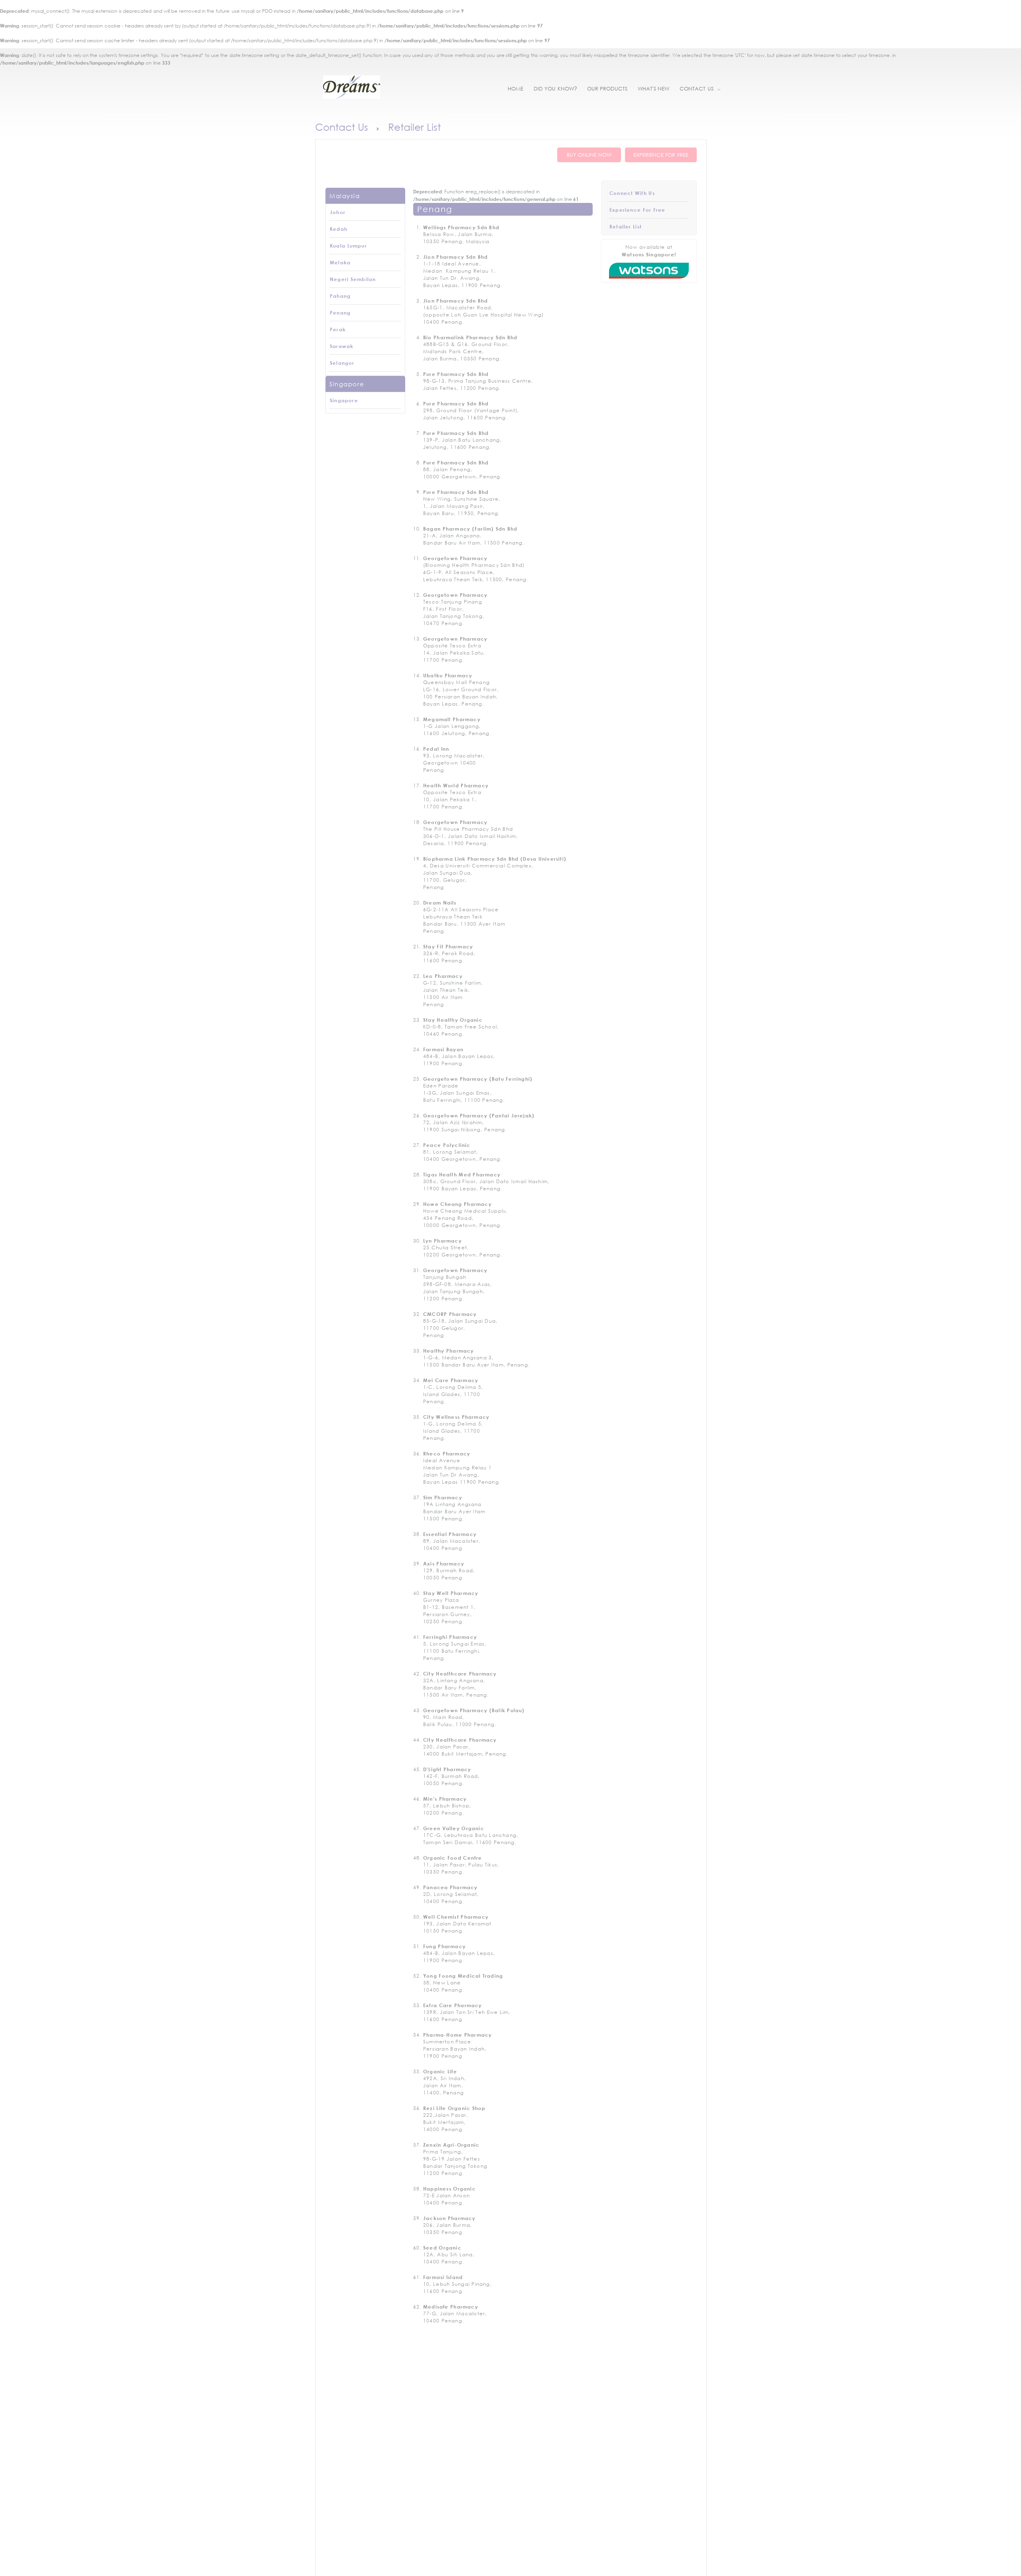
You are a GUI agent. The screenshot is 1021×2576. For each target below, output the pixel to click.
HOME (515, 89)
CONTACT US (694, 89)
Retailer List (626, 226)
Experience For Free (638, 210)
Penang (340, 313)
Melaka (340, 262)
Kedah (339, 229)
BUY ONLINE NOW (589, 155)
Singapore (344, 400)
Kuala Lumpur (348, 246)
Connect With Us (632, 193)
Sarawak (342, 346)
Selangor (342, 363)
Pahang (340, 296)
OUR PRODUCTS (607, 89)
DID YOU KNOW (555, 89)
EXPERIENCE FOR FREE (661, 155)
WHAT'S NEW (653, 89)
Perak (338, 329)
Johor (338, 212)
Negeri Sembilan (353, 279)
